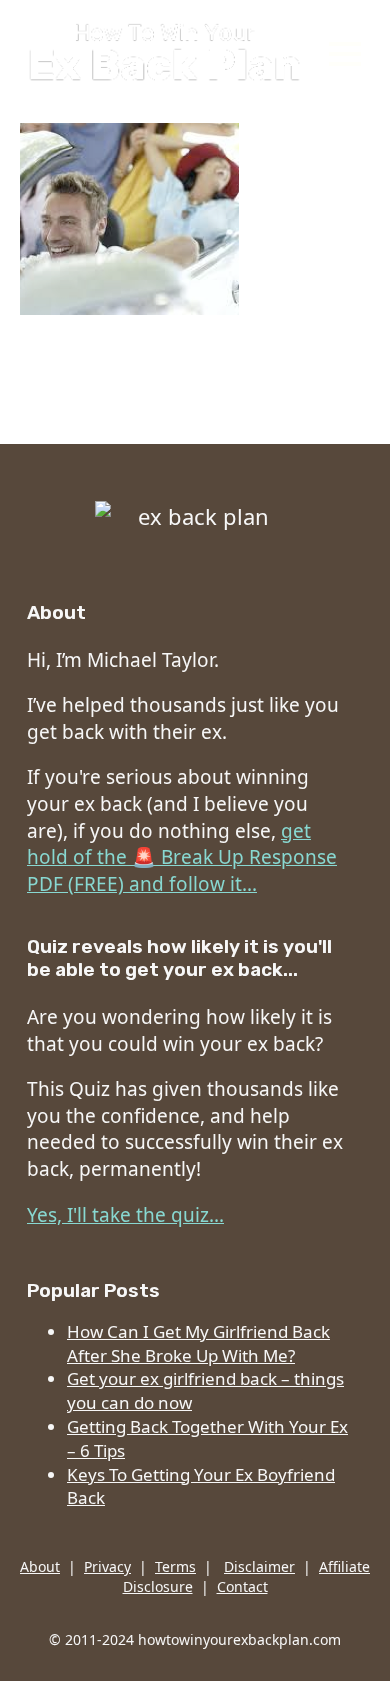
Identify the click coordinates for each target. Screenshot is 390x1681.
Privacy (107, 1566)
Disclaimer (259, 1566)
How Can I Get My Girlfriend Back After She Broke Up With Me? (198, 1343)
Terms (175, 1566)
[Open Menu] (349, 54)
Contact (242, 1586)
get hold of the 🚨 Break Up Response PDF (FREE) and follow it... (182, 857)
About (40, 1566)
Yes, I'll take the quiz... (125, 1215)
